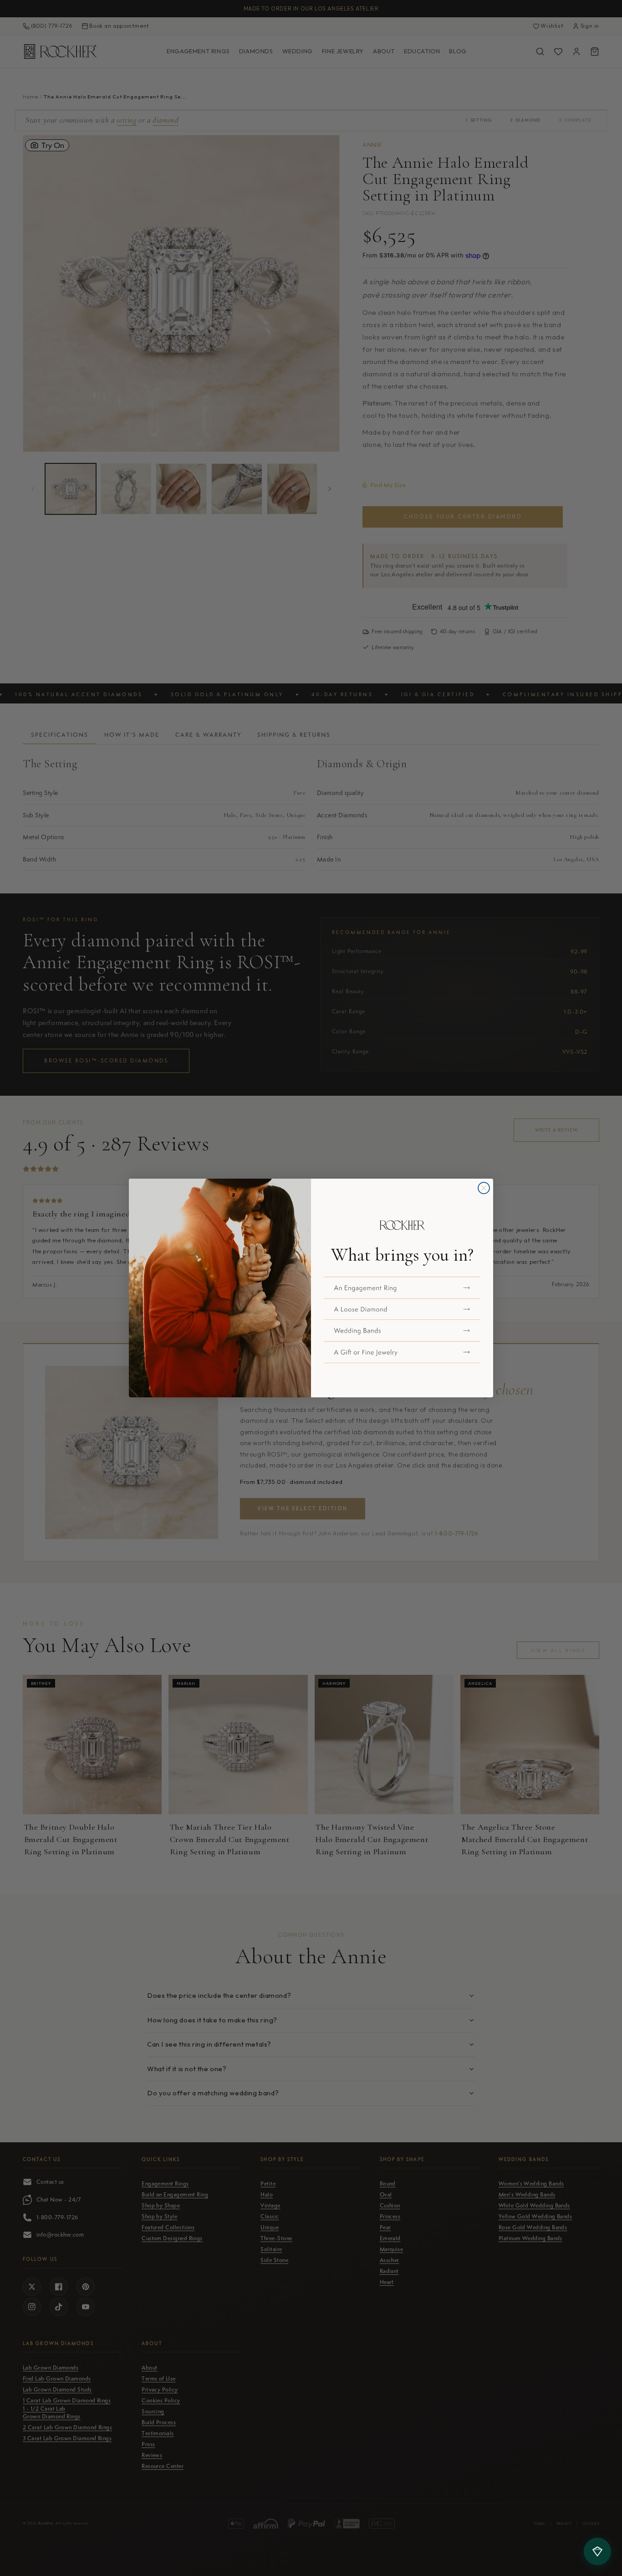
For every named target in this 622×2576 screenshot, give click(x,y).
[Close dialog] (484, 1188)
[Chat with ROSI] (597, 2551)
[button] (402, 1288)
